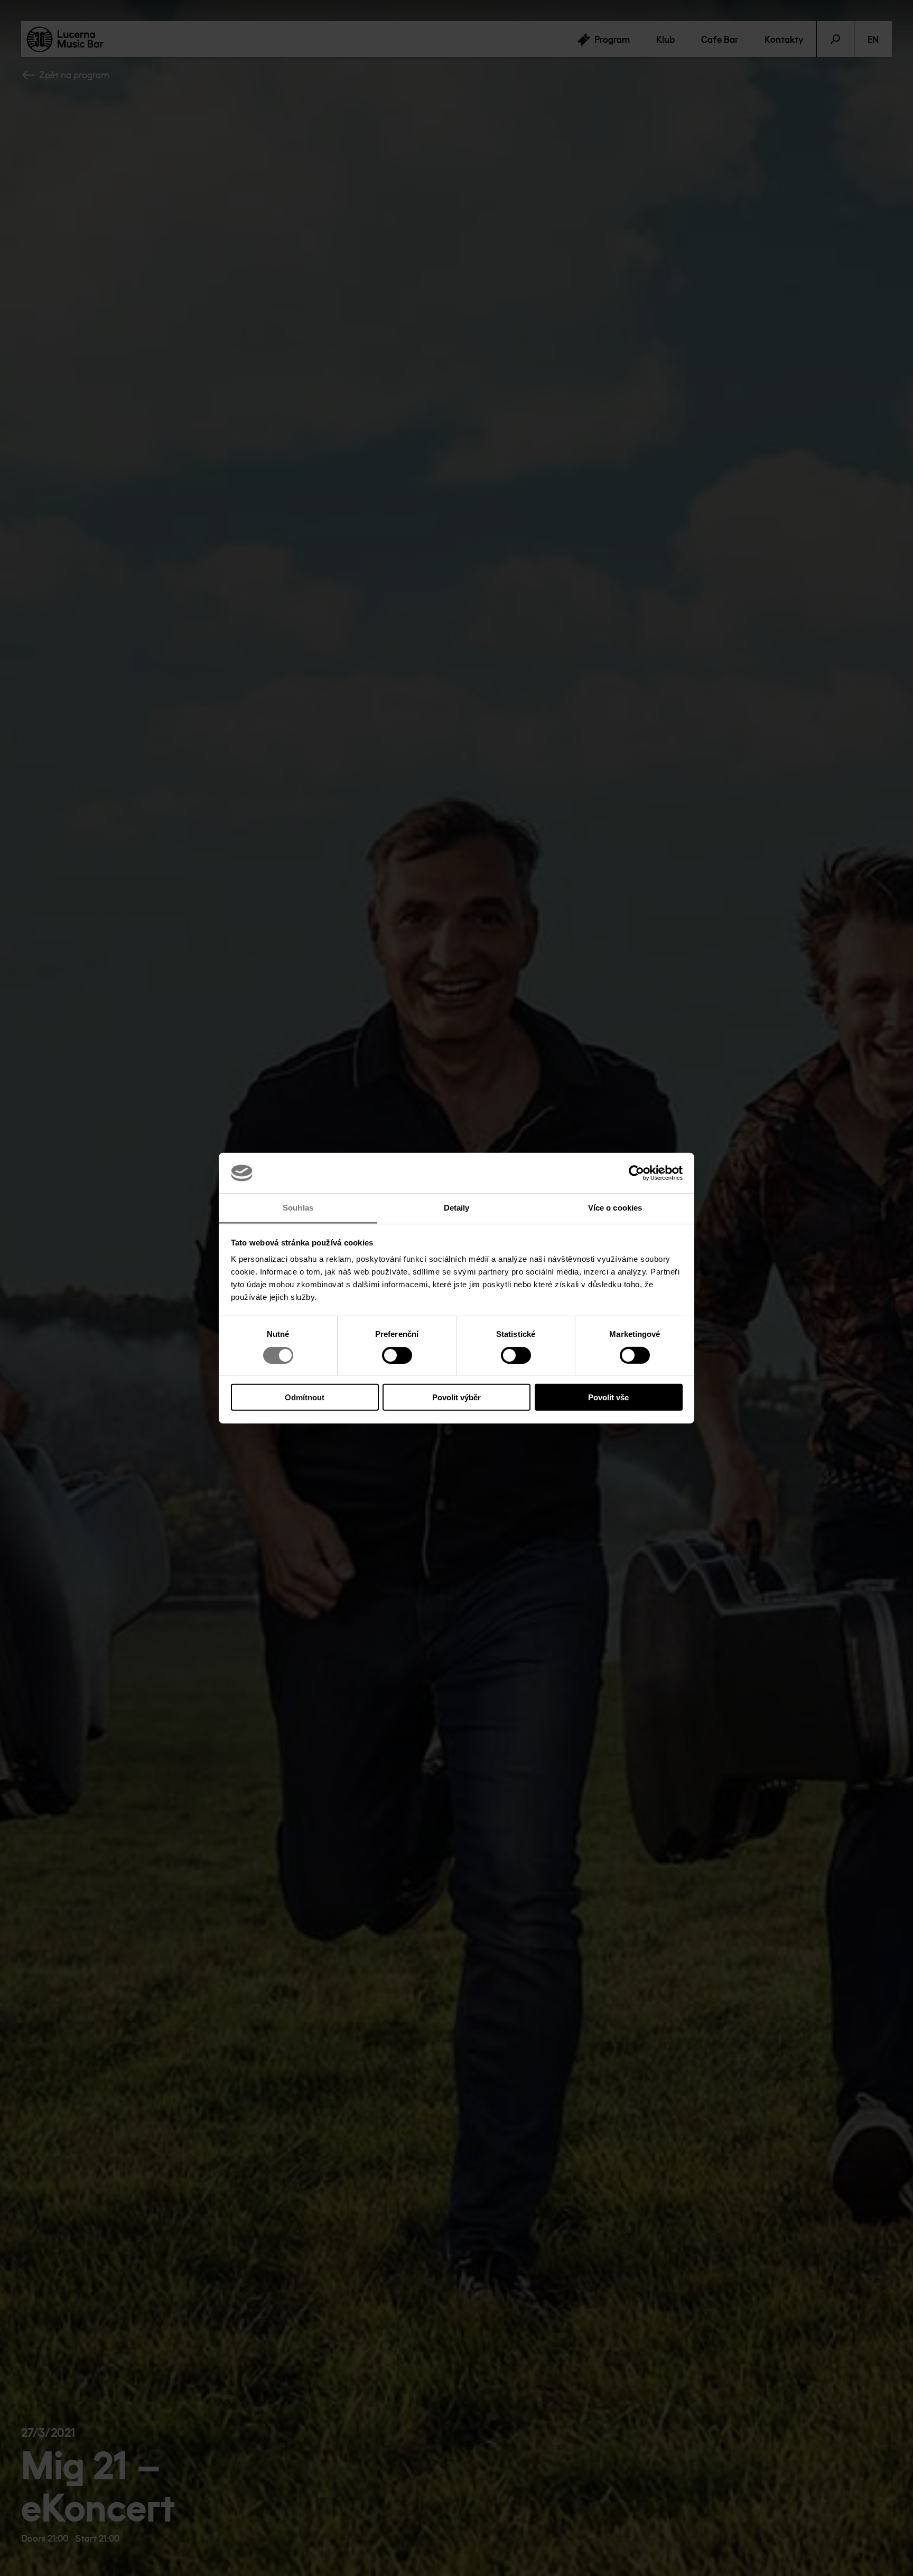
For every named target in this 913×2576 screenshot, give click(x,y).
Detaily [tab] (457, 1208)
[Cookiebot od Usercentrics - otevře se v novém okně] (636, 1173)
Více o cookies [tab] (615, 1208)
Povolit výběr (456, 1397)
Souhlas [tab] (298, 1208)
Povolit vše (608, 1397)
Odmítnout (305, 1397)
